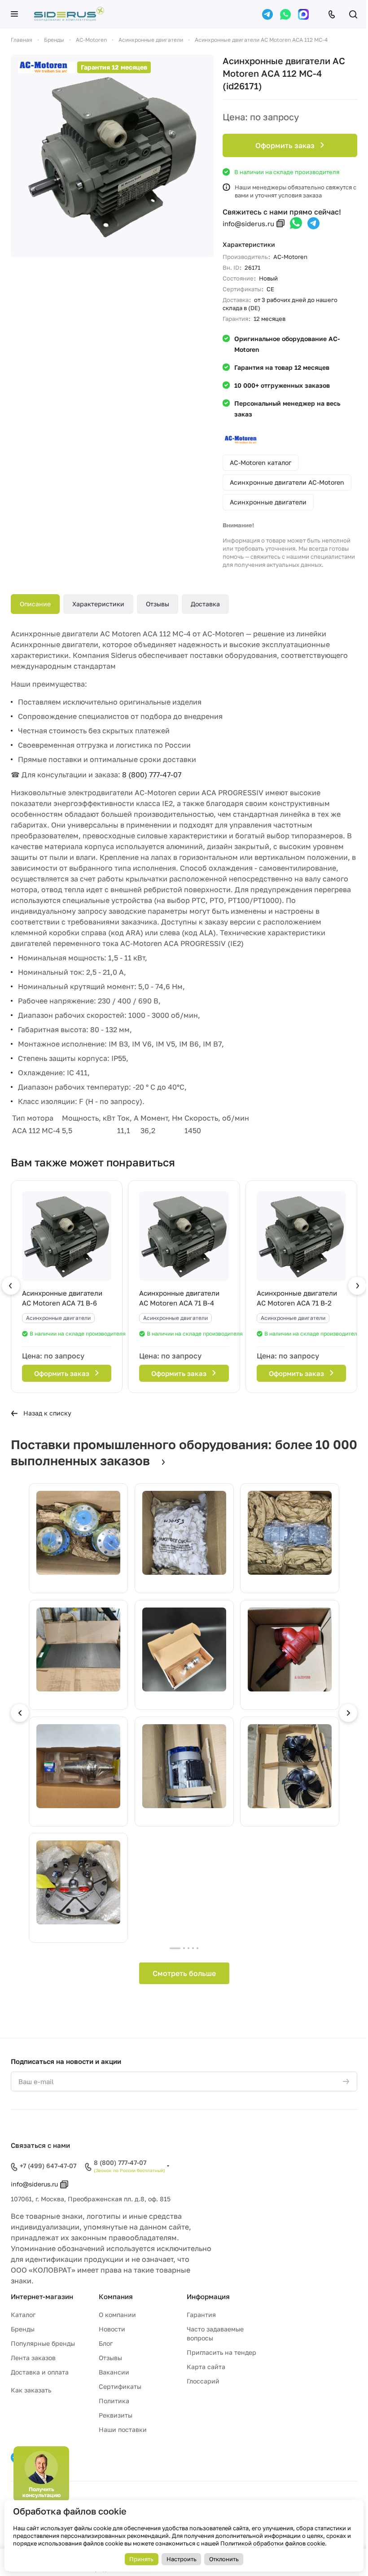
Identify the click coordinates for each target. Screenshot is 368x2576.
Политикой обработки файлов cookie (273, 2543)
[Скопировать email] (280, 223)
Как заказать (31, 2390)
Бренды (23, 2329)
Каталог (23, 2315)
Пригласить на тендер (221, 2352)
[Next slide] (348, 1713)
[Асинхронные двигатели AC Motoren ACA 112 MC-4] (112, 156)
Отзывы (158, 604)
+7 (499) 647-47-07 (48, 2166)
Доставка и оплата (40, 2372)
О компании (117, 2315)
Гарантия (201, 2315)
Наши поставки (123, 2429)
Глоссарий (203, 2381)
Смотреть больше (184, 1973)
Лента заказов (33, 2358)
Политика (114, 2401)
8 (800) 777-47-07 (152, 775)
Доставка (205, 604)
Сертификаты (120, 2386)
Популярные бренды (43, 2343)
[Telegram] (267, 14)
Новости (112, 2329)
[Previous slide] (20, 1713)
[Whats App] (285, 14)
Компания (116, 2296)
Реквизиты (116, 2415)
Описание (35, 604)
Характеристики (98, 604)
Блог (106, 2343)
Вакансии (114, 2372)
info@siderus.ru (248, 223)
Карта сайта (206, 2367)
